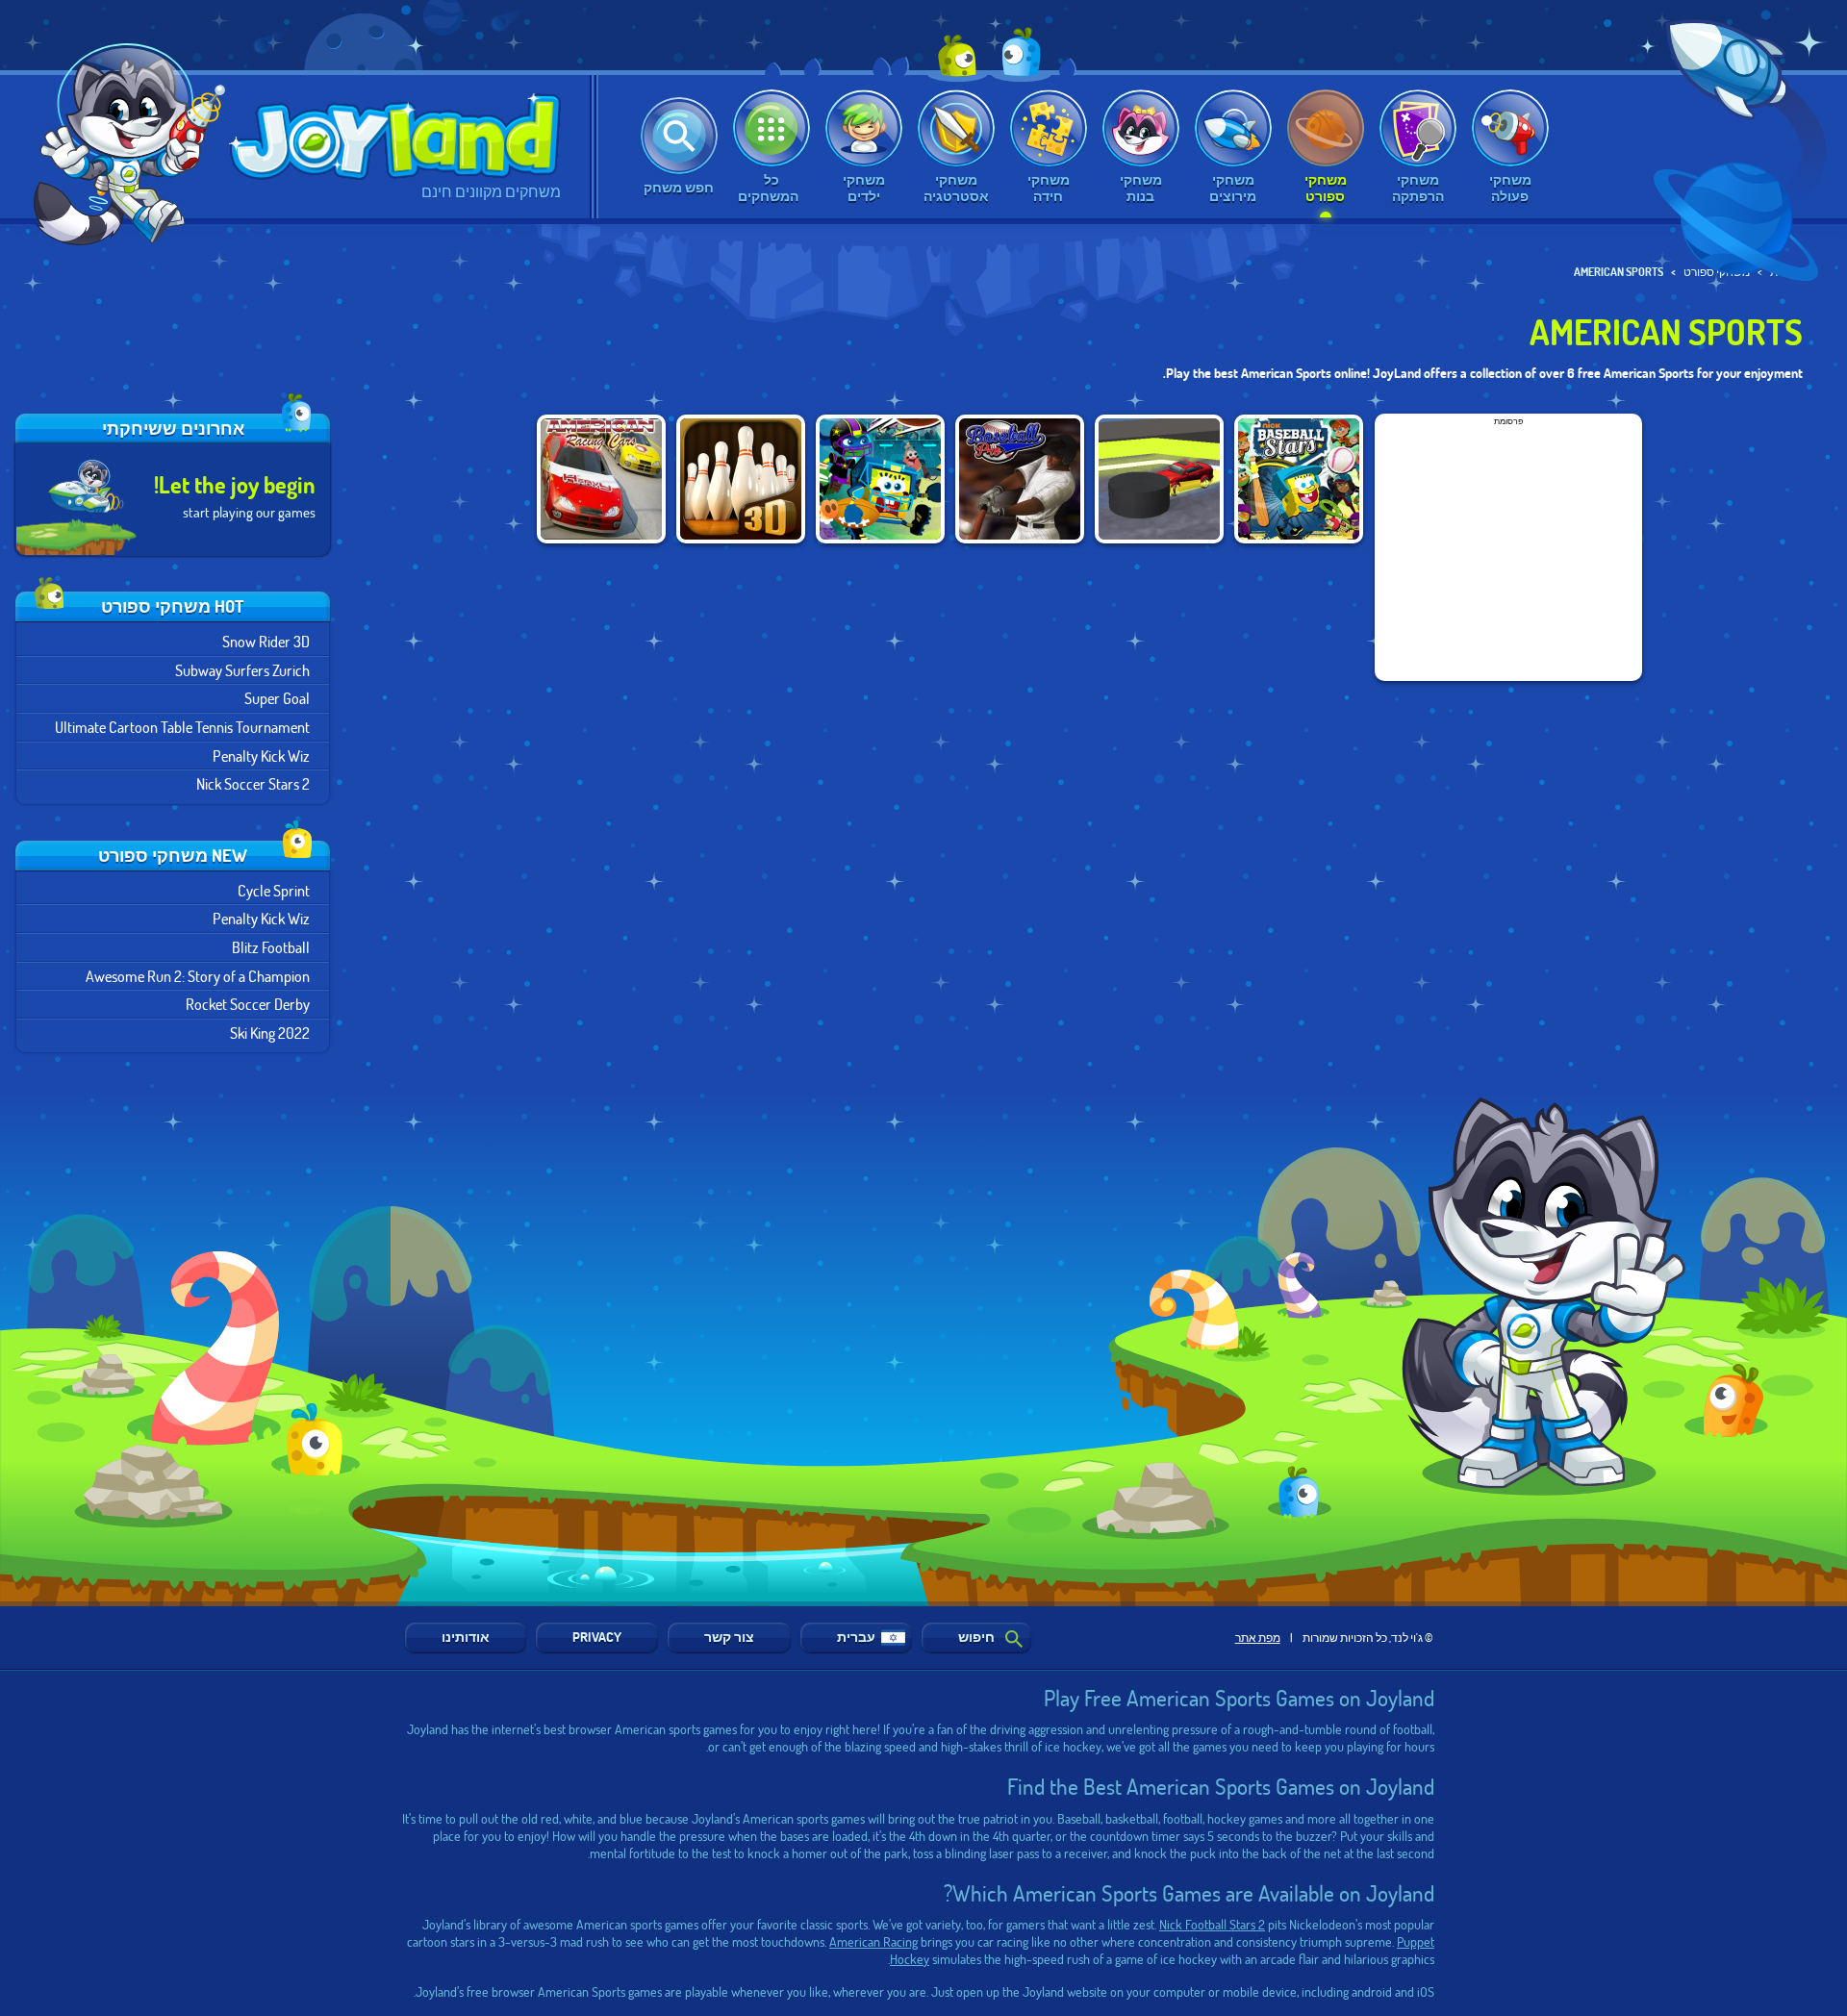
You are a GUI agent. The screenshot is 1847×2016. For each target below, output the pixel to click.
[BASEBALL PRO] (1020, 479)
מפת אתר (1258, 1637)
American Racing (873, 1941)
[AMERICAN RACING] (601, 479)
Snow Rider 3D (266, 641)
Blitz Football (271, 947)
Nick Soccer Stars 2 (253, 783)
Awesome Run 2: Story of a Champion (198, 976)
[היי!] (136, 144)
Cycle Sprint (274, 890)
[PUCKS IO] (1159, 479)
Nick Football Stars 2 (1212, 1924)
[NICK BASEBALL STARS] (1299, 479)
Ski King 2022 (270, 1033)
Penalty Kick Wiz (261, 756)
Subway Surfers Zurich (242, 670)
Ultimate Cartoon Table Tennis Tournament (182, 727)
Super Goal (277, 698)
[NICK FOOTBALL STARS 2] (880, 479)
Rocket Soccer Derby (248, 1004)
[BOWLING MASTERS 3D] (741, 479)
